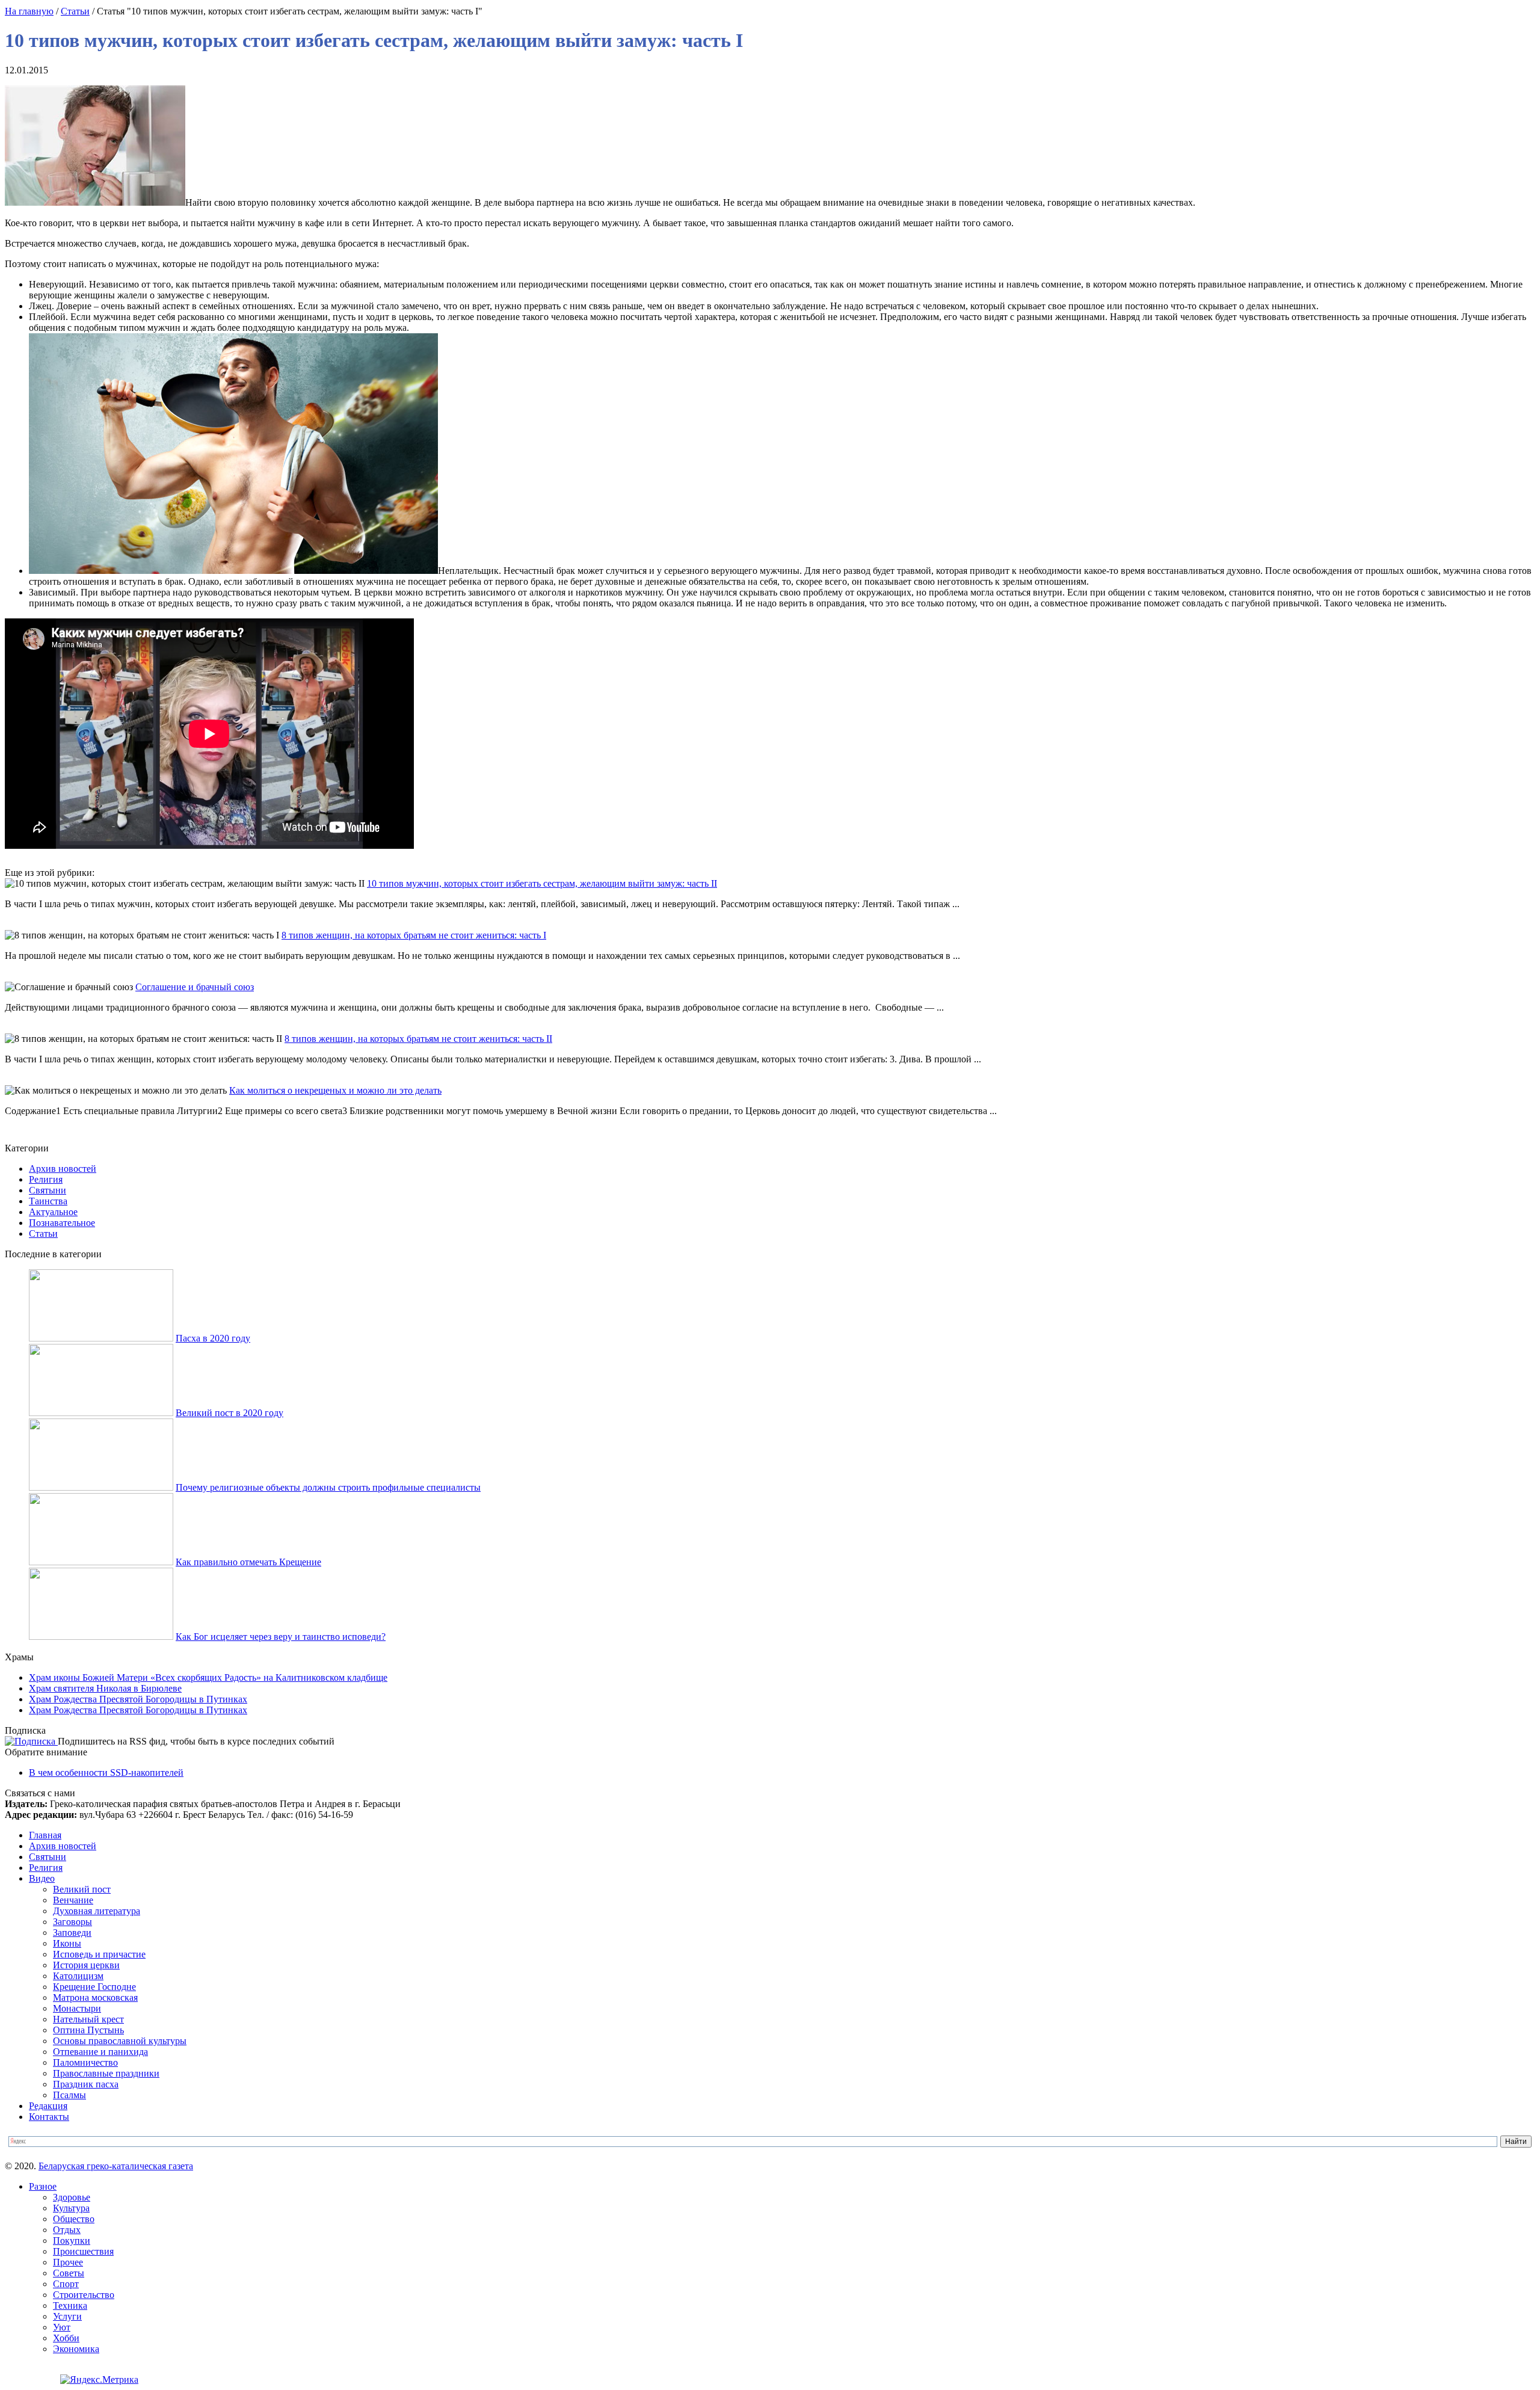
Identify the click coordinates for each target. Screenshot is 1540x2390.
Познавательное (62, 1223)
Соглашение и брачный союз (195, 987)
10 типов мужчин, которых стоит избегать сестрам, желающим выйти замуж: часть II (542, 883)
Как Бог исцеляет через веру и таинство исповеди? (281, 1637)
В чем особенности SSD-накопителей (106, 1772)
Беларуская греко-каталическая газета (116, 2166)
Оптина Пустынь (88, 2030)
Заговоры (72, 1922)
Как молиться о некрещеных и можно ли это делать (335, 1090)
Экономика (76, 2349)
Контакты (49, 2117)
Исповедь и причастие (99, 1954)
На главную (29, 11)
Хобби (66, 2338)
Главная (45, 1835)
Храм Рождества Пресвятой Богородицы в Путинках (138, 1699)
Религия (46, 1179)
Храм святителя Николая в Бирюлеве (105, 1688)
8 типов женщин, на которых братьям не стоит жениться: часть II (418, 1039)
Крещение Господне (94, 1987)
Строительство (84, 2295)
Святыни (48, 1190)
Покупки (72, 2241)
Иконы (67, 1943)
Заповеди (72, 1933)
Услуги (67, 2316)
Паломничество (85, 2062)
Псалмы (69, 2095)
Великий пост (82, 1889)
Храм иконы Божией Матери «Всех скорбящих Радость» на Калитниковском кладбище (208, 1677)
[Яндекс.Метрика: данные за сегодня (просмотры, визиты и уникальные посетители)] (99, 2380)
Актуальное (53, 1212)
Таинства (48, 1201)
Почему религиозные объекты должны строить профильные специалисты (328, 1487)
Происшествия (83, 2251)
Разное (43, 2186)
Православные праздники (106, 2073)
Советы (69, 2273)
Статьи (75, 11)
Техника (70, 2305)
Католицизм (78, 1976)
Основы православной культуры (120, 2041)
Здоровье (72, 2197)
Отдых (67, 2230)
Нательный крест (88, 2019)
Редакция (48, 2106)
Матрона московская (95, 1997)
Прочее (68, 2262)
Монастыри (77, 2008)
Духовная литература (97, 1911)
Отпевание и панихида (100, 2052)
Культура (71, 2208)
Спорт (66, 2284)
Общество (74, 2219)
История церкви (86, 1965)
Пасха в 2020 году (213, 1338)
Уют (62, 2327)
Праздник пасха (86, 2084)
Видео (42, 1878)
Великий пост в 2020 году (229, 1413)
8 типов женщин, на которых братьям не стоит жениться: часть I (414, 935)
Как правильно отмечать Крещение (248, 1562)
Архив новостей (63, 1169)
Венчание (73, 1900)
